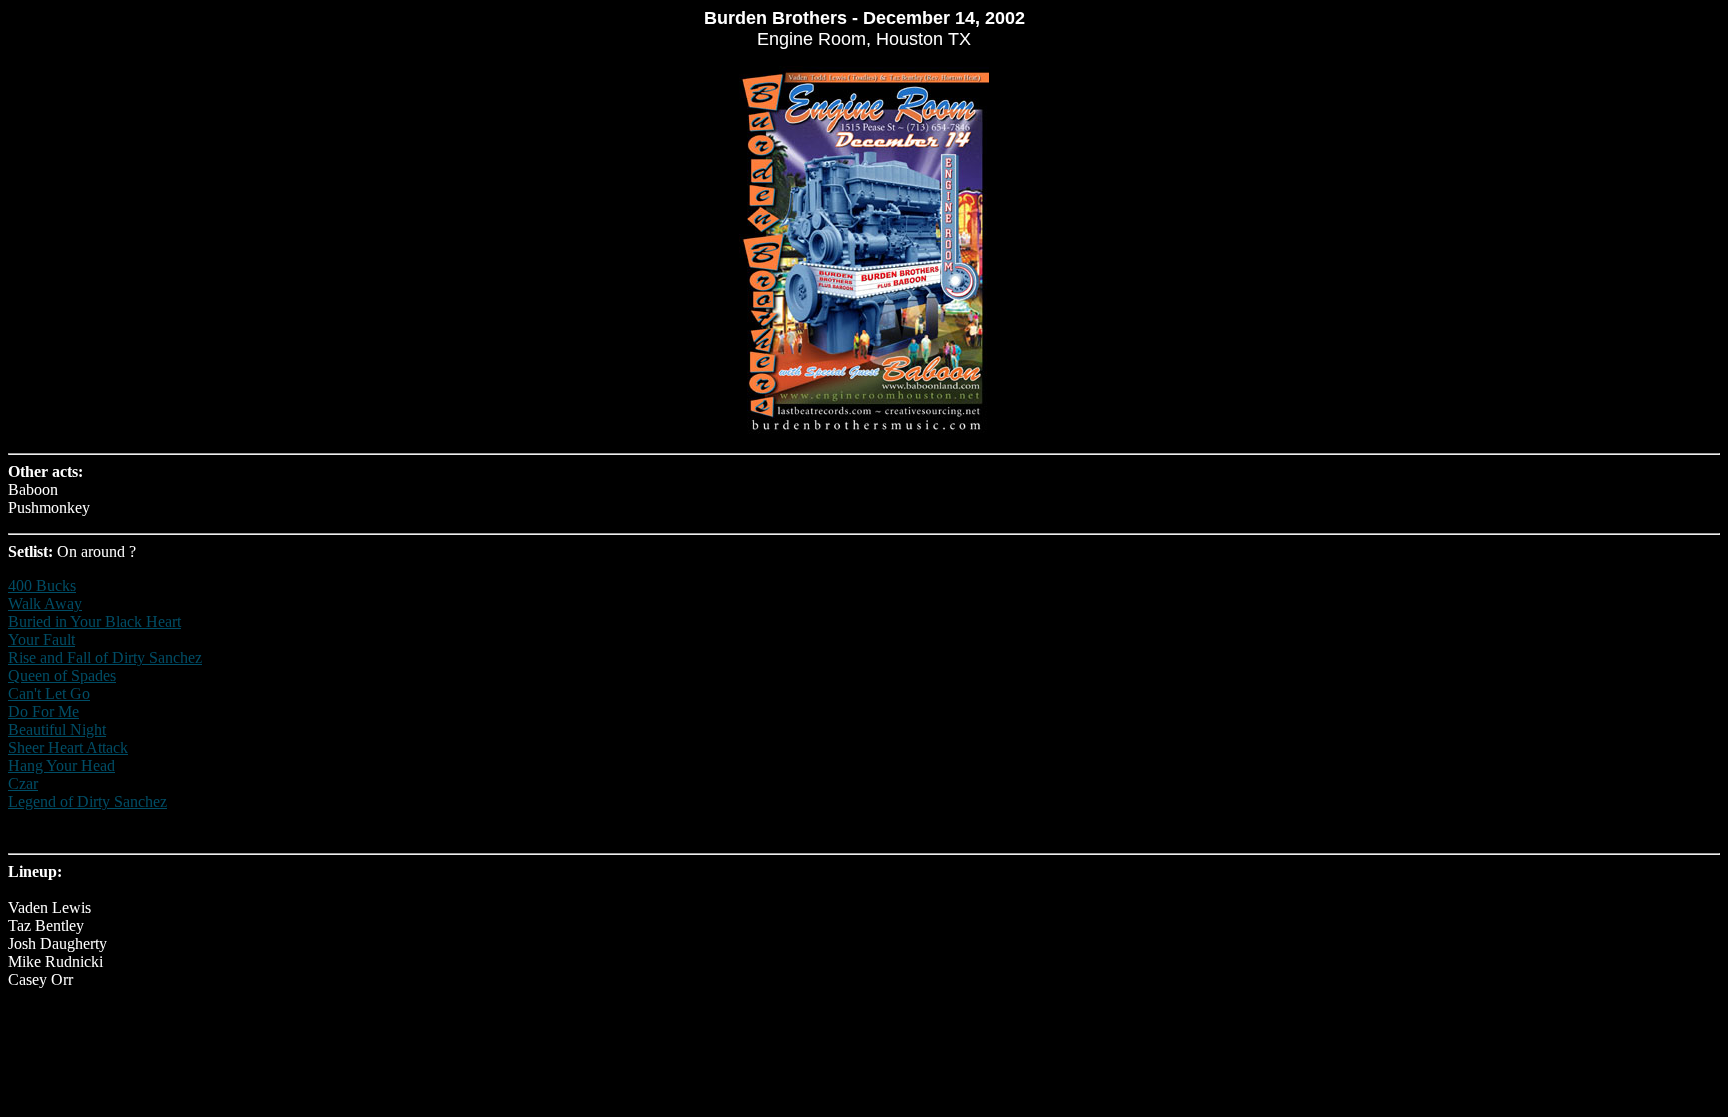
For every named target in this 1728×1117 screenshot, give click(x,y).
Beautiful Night (57, 729)
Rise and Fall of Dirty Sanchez (105, 657)
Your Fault (41, 639)
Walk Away (45, 603)
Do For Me (43, 711)
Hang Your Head (61, 765)
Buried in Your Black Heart (94, 621)
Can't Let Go (49, 693)
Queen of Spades (62, 675)
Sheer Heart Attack (68, 747)
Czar (23, 783)
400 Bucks (42, 585)
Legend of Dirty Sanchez (87, 801)
